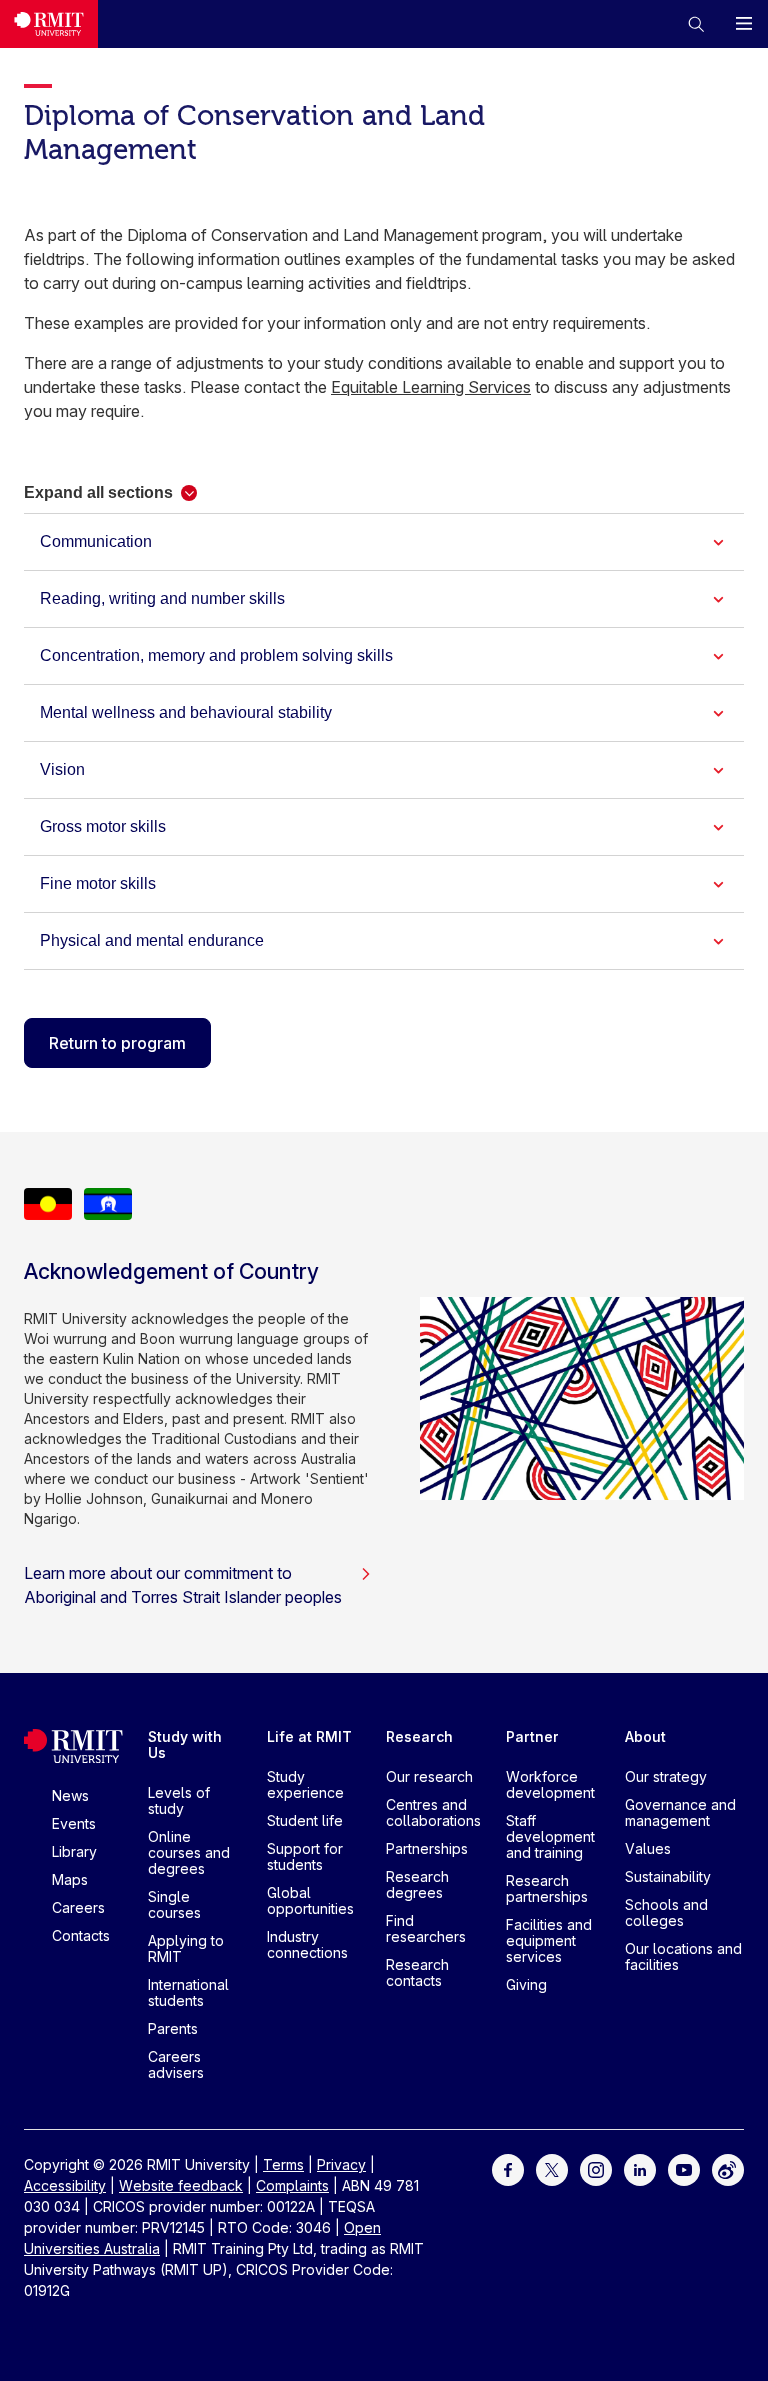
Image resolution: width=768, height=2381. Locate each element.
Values (648, 1848)
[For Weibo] (728, 2168)
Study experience (305, 1784)
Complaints (292, 2185)
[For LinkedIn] (640, 2168)
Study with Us (185, 1744)
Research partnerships (547, 1888)
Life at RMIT (309, 1736)
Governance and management (680, 1812)
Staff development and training (550, 1836)
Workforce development (550, 1784)
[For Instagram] (596, 2168)
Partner (532, 1736)
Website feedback (181, 2185)
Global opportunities (310, 1900)
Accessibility (65, 2185)
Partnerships (427, 1848)
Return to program (117, 1043)
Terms (283, 2164)
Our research (429, 1776)
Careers (78, 1907)
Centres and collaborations (433, 1812)
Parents (173, 2028)
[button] (696, 24)
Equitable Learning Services (431, 387)
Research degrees (417, 1884)
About (645, 1736)
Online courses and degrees (189, 1852)
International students (188, 1992)
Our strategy (666, 1776)
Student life (305, 1820)
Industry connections (307, 1944)
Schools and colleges (666, 1912)
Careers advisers (176, 2064)
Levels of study (179, 1800)
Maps (70, 1879)
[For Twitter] (552, 2168)
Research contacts (417, 1972)
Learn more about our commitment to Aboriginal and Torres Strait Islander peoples (183, 1585)
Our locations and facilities (683, 1956)
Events (74, 1823)
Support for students (305, 1856)
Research (419, 1736)
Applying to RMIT (186, 1948)
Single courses (174, 1904)
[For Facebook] (508, 2168)
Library (74, 1851)
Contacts (81, 1935)
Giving (526, 1984)
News (70, 1795)
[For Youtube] (684, 2168)
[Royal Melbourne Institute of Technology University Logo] (49, 24)
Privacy (341, 2164)
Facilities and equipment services (549, 1940)
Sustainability (668, 1876)
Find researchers (426, 1928)
